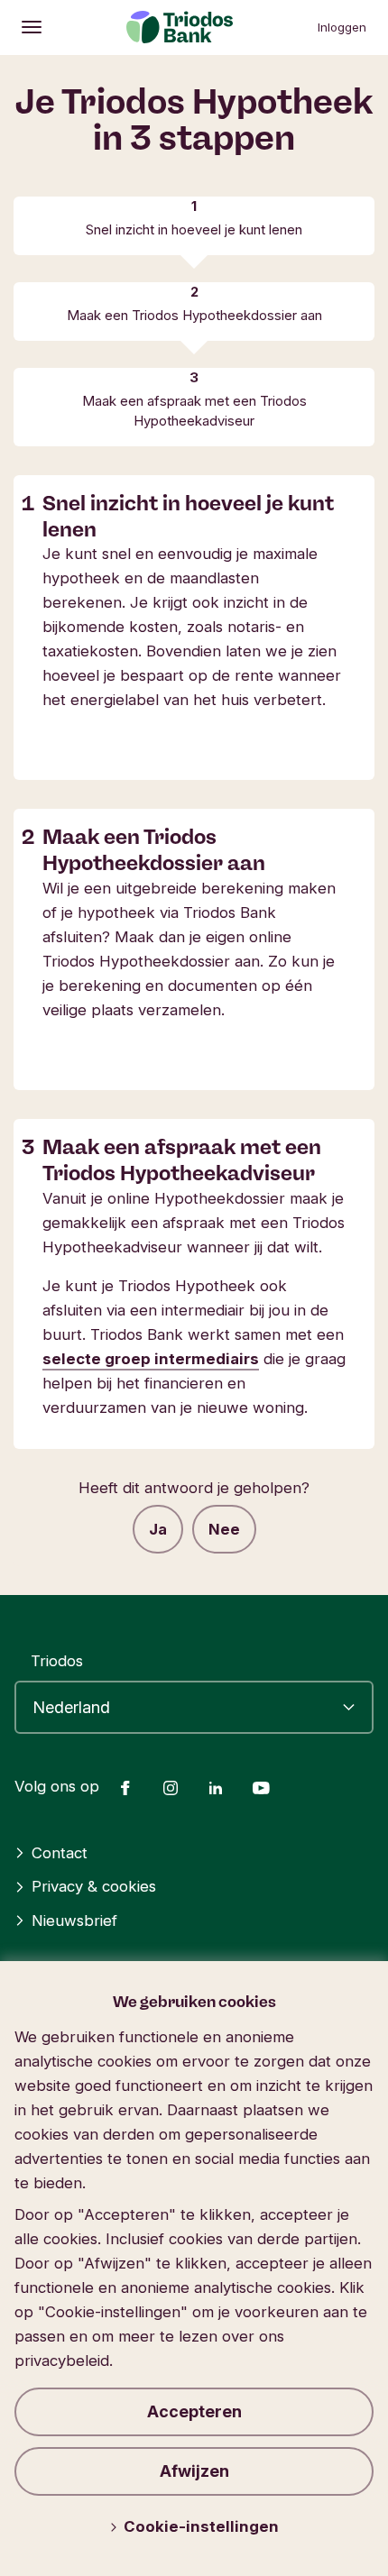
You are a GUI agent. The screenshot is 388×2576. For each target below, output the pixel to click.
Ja (158, 1529)
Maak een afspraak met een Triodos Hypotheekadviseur (194, 411)
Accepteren (194, 2411)
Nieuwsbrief (74, 1921)
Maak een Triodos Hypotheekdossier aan (194, 316)
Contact (60, 1853)
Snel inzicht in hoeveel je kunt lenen (194, 230)
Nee (224, 1529)
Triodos (57, 1661)
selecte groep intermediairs (151, 1359)
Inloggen (342, 27)
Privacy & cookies (94, 1886)
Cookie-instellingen (201, 2526)
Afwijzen (194, 2471)
